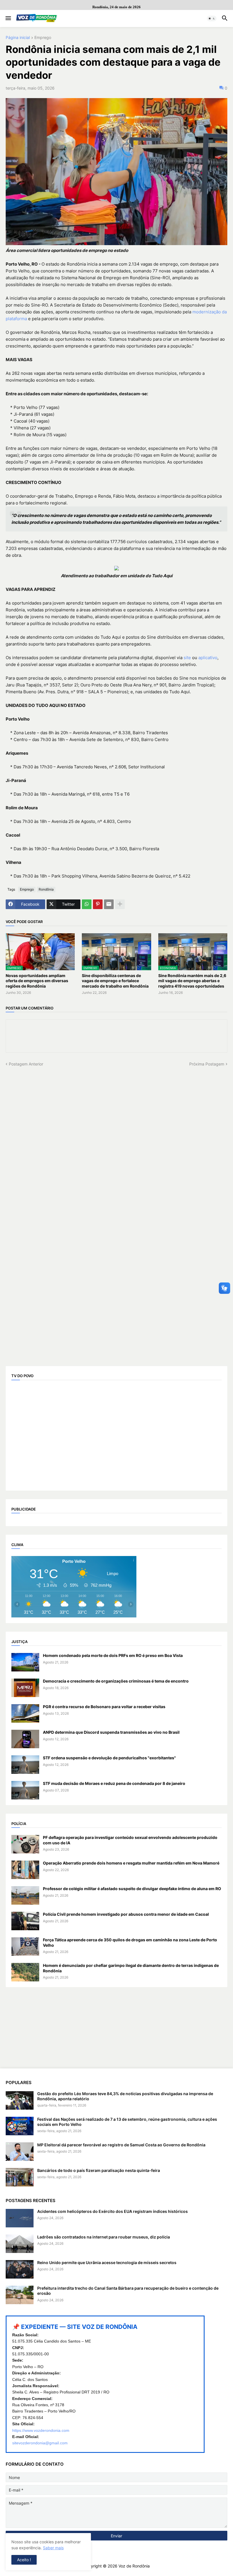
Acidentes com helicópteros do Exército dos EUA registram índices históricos (113, 2211)
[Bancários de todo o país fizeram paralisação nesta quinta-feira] (20, 2177)
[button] (8, 18)
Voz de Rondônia (134, 2566)
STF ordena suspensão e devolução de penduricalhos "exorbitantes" (109, 1758)
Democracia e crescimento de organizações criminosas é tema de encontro (116, 1681)
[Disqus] (116, 1138)
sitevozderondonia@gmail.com (40, 2443)
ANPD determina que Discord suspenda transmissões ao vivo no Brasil (111, 1732)
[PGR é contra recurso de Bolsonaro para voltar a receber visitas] (25, 1713)
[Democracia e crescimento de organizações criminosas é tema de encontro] (25, 1688)
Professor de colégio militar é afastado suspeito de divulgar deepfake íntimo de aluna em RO (132, 1889)
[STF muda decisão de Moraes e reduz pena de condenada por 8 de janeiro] (25, 1790)
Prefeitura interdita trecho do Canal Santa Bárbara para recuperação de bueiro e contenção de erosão (128, 2291)
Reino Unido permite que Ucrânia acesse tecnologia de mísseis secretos (107, 2262)
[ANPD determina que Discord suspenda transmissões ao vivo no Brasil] (25, 1739)
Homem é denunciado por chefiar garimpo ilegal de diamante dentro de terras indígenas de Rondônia (131, 1968)
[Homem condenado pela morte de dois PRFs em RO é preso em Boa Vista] (25, 1662)
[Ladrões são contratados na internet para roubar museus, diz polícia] (20, 2244)
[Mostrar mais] (120, 904)
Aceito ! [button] (24, 2560)
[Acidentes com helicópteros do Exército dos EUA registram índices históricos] (20, 2218)
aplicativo (208, 658)
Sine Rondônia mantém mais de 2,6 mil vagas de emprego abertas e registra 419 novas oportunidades (192, 981)
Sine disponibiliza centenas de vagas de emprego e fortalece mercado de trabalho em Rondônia (115, 981)
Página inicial (18, 38)
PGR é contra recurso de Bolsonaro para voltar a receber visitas (104, 1707)
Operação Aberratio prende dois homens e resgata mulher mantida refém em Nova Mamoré (131, 1863)
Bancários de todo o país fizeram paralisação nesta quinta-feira (99, 2170)
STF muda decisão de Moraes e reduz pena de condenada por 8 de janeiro (114, 1783)
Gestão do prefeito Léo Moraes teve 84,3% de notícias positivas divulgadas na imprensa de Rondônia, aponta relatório (125, 2096)
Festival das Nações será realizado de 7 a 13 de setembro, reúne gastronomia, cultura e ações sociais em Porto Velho (127, 2122)
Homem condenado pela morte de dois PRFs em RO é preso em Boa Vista (113, 1655)
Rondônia (46, 889)
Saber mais (53, 2548)
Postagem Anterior (26, 1064)
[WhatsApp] (87, 904)
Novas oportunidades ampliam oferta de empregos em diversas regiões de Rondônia (37, 981)
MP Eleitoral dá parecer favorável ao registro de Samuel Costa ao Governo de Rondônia (121, 2145)
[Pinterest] (98, 904)
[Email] (109, 904)
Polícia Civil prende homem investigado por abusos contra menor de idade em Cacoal (126, 1914)
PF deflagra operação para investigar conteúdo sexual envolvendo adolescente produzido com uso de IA (130, 1840)
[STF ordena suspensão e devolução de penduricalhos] (25, 1765)
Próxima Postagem (207, 1064)
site (187, 658)
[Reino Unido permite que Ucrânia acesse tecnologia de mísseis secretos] (20, 2269)
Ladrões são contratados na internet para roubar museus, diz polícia (104, 2237)
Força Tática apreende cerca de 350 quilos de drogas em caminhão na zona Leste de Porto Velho (130, 1942)
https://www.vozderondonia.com (41, 2430)
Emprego (43, 38)
